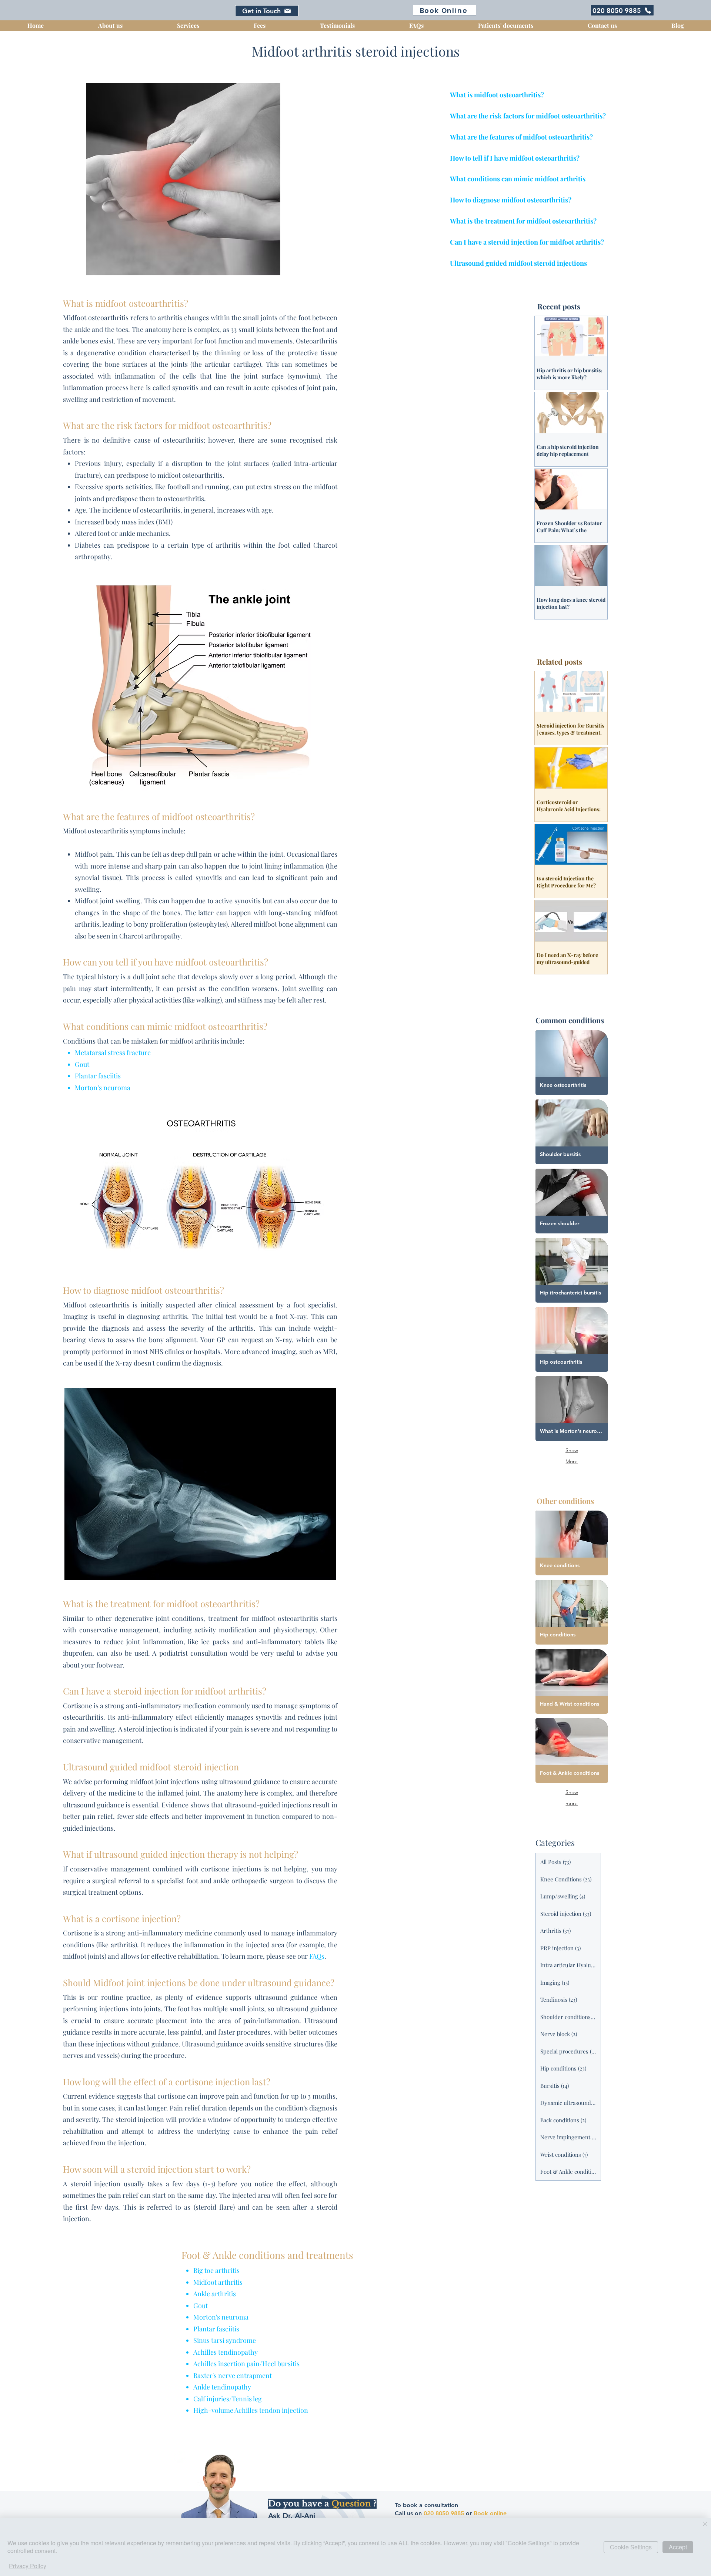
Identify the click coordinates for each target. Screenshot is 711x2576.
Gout (82, 1064)
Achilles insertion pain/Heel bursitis (246, 2364)
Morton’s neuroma (103, 1088)
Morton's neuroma (221, 2317)
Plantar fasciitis (98, 1076)
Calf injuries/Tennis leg (228, 2399)
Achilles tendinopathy (226, 2352)
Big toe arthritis (216, 2270)
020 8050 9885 (444, 2513)
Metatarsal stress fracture (113, 1052)
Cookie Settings (631, 2547)
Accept (678, 2547)
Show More (572, 1451)
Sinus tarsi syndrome (225, 2340)
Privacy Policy (28, 2566)
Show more (572, 1793)
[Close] (705, 2524)
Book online (490, 2513)
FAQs (317, 1956)
